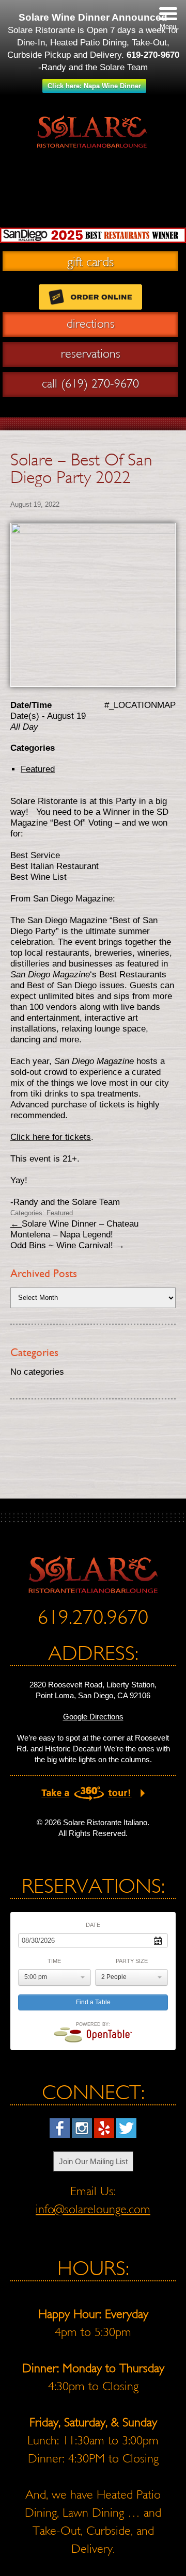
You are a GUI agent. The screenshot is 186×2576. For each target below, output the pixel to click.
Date (93, 1925)
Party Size (132, 1961)
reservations (91, 353)
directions (91, 324)
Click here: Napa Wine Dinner (94, 86)
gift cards (90, 261)
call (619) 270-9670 (90, 383)
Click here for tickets (51, 1137)
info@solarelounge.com (93, 2209)
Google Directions (93, 1717)
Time (54, 1961)
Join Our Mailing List (93, 2161)
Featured (93, 211)
